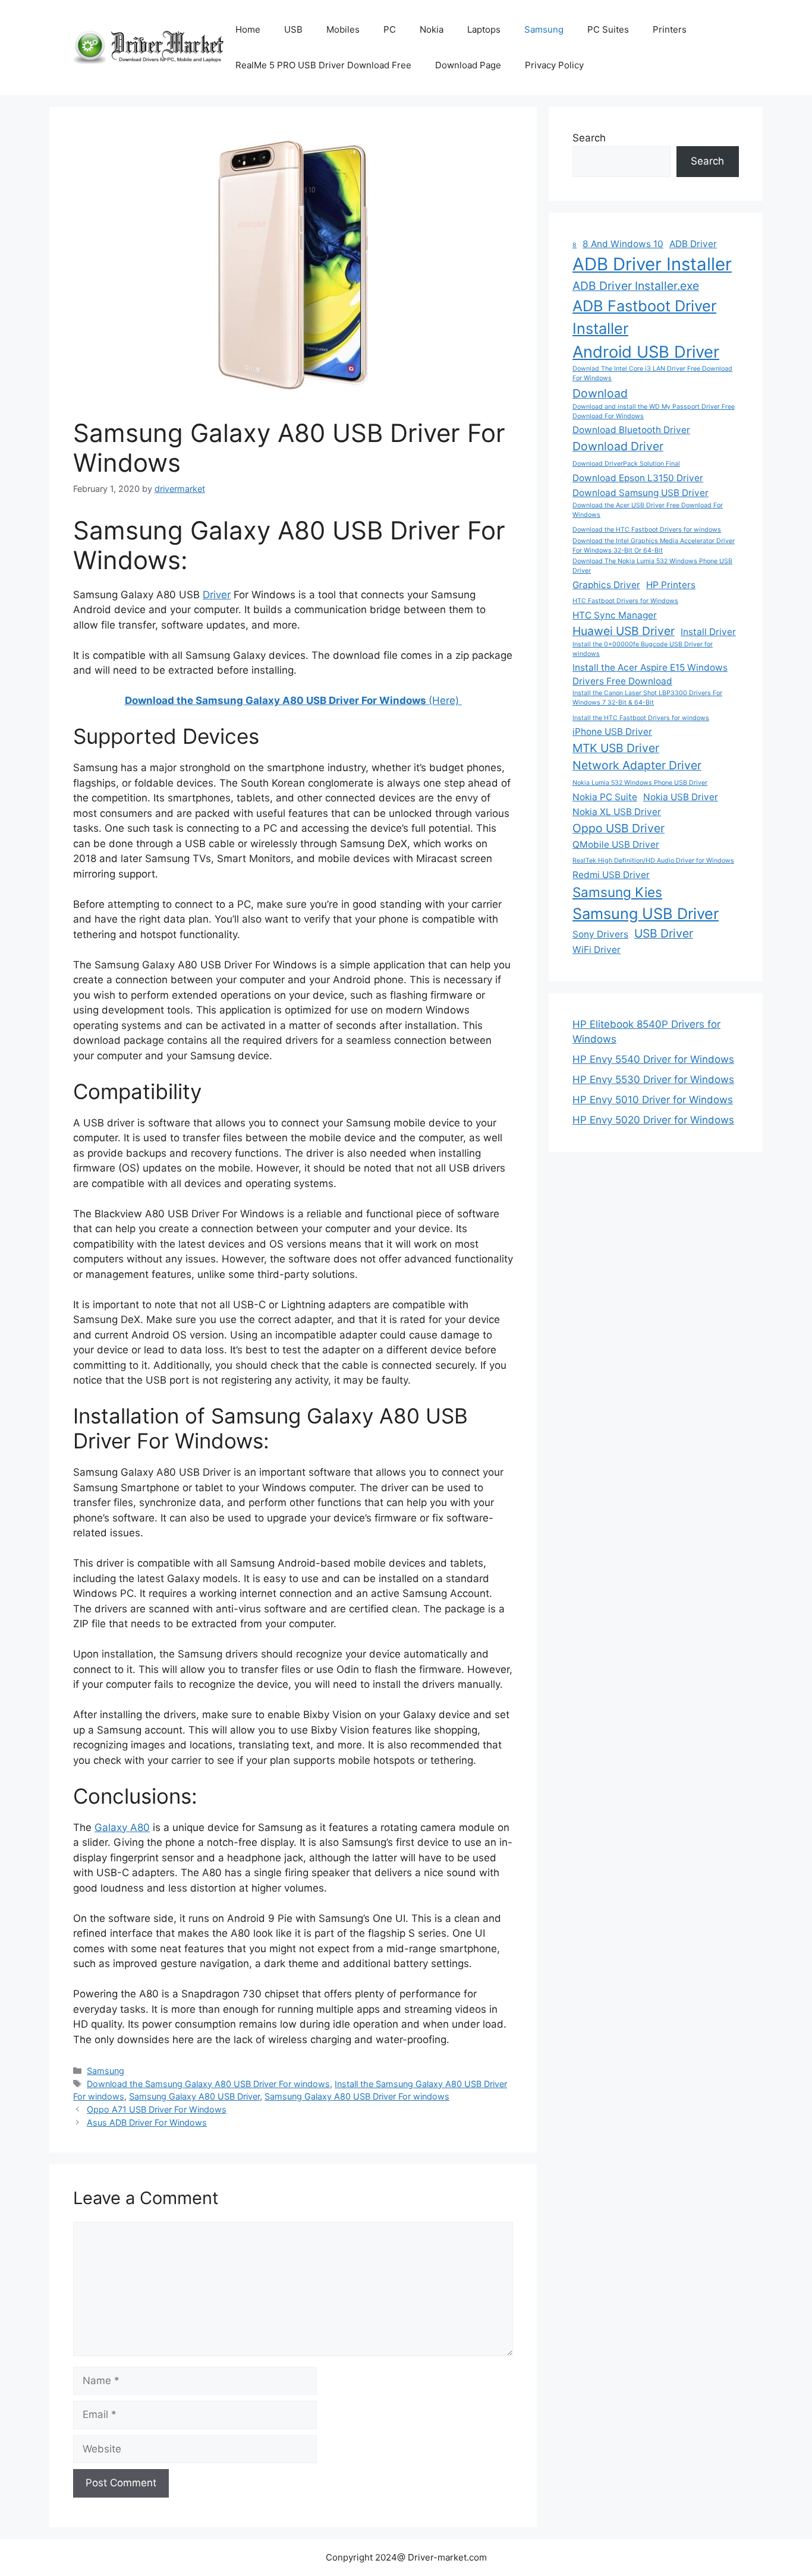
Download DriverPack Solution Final (626, 464)
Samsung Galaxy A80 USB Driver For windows (357, 2096)
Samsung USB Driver (646, 913)
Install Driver (708, 632)
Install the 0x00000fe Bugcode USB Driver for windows (643, 649)
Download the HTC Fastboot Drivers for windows (647, 530)
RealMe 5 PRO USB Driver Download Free (323, 65)
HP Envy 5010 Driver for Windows (653, 1100)
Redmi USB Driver (611, 875)
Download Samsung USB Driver (641, 493)
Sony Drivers (600, 934)
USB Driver (664, 933)
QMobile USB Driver (616, 845)
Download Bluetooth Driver (631, 430)
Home (248, 29)
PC (390, 29)
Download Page (468, 65)
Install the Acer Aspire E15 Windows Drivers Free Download (650, 674)
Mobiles (343, 29)
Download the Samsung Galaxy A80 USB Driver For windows (208, 2084)
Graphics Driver (606, 585)
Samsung (544, 29)
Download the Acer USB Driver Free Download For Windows (648, 510)
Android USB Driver (646, 352)
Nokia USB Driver (681, 797)
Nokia (432, 29)
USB (293, 29)
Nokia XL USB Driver (617, 812)
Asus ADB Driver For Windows (147, 2122)
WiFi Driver (597, 950)
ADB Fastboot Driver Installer (644, 317)
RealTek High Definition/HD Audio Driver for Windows (653, 861)
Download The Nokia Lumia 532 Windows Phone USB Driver (652, 566)
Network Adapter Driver (637, 765)
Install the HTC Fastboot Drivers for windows (641, 718)
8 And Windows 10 (623, 244)
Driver (217, 595)
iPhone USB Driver (612, 732)
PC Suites (608, 29)
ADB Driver (693, 244)
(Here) (293, 700)
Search (589, 138)
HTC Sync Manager (615, 615)
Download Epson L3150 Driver (638, 478)
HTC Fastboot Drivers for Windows (625, 601)
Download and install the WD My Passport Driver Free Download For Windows (654, 411)
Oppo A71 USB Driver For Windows (157, 2109)
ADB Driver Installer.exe (636, 286)
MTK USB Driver (616, 748)
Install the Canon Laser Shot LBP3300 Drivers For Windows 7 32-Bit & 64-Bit (647, 698)
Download (600, 393)
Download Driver (618, 446)
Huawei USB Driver (624, 631)
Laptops (484, 29)
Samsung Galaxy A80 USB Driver (194, 2096)
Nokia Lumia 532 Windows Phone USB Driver (640, 783)
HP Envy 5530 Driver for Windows (653, 1079)
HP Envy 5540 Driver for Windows (653, 1059)
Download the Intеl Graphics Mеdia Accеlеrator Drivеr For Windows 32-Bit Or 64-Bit (654, 546)
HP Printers (671, 585)
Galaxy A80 (122, 1827)
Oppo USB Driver (619, 828)
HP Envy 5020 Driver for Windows (653, 1120)
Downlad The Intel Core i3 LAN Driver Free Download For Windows (652, 373)
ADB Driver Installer (652, 264)
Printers (670, 29)
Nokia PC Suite (605, 797)
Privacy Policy (554, 65)
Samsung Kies (617, 892)
